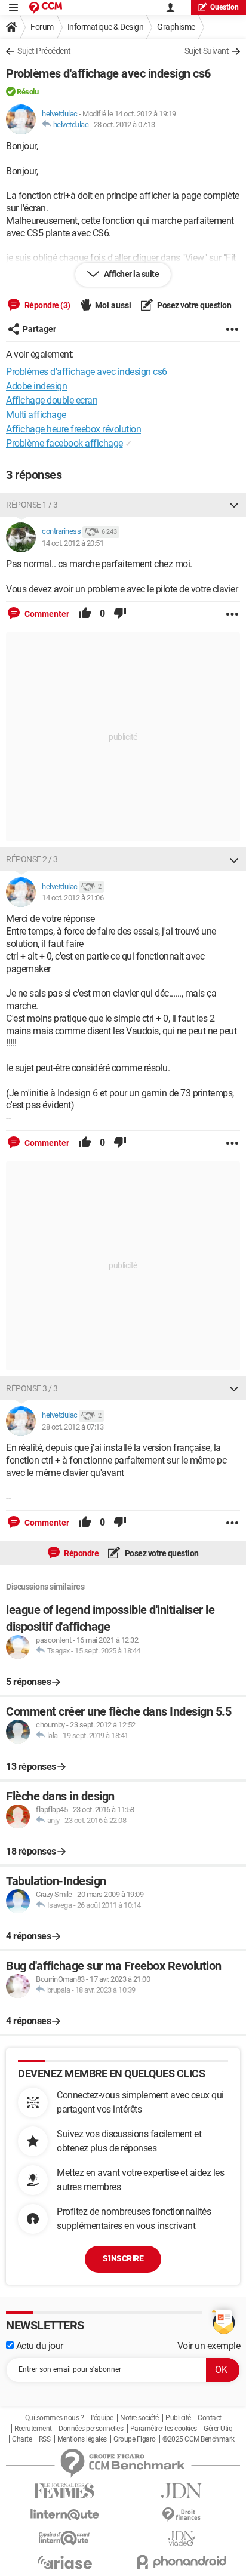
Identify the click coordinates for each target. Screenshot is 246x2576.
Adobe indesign (36, 386)
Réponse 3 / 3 (32, 1388)
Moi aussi (113, 305)
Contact (210, 2418)
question (225, 7)
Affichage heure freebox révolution (73, 429)
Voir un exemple (209, 2346)
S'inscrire (123, 2258)
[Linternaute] (64, 2515)
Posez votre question (194, 305)
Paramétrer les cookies (164, 2429)
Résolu (27, 92)
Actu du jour (39, 2346)
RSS (45, 2439)
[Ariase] (64, 2562)
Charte (22, 2439)
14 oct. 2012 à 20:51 (73, 543)
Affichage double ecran (52, 400)
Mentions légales (82, 2439)
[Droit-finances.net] (182, 2515)
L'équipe (102, 2418)
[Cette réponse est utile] (85, 614)
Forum (42, 27)
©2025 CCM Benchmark (199, 2439)
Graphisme (176, 27)
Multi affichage (36, 415)
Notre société (139, 2418)
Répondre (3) (47, 305)
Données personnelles (91, 2429)
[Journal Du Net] (182, 2491)
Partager (39, 329)
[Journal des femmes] (64, 2491)
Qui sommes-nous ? (55, 2418)
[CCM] (46, 7)
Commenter (46, 614)
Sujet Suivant (207, 51)
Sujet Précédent (44, 51)
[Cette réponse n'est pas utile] (120, 614)
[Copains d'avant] (64, 2538)
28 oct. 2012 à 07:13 (124, 125)
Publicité (178, 2418)
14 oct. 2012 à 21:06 (73, 898)
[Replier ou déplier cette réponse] (234, 505)
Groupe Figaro (135, 2439)
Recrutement (33, 2429)
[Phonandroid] (182, 2562)
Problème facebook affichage (64, 443)
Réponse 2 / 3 (32, 859)
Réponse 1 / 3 (32, 505)
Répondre (81, 1553)
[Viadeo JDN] (182, 2539)
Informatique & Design (106, 27)
